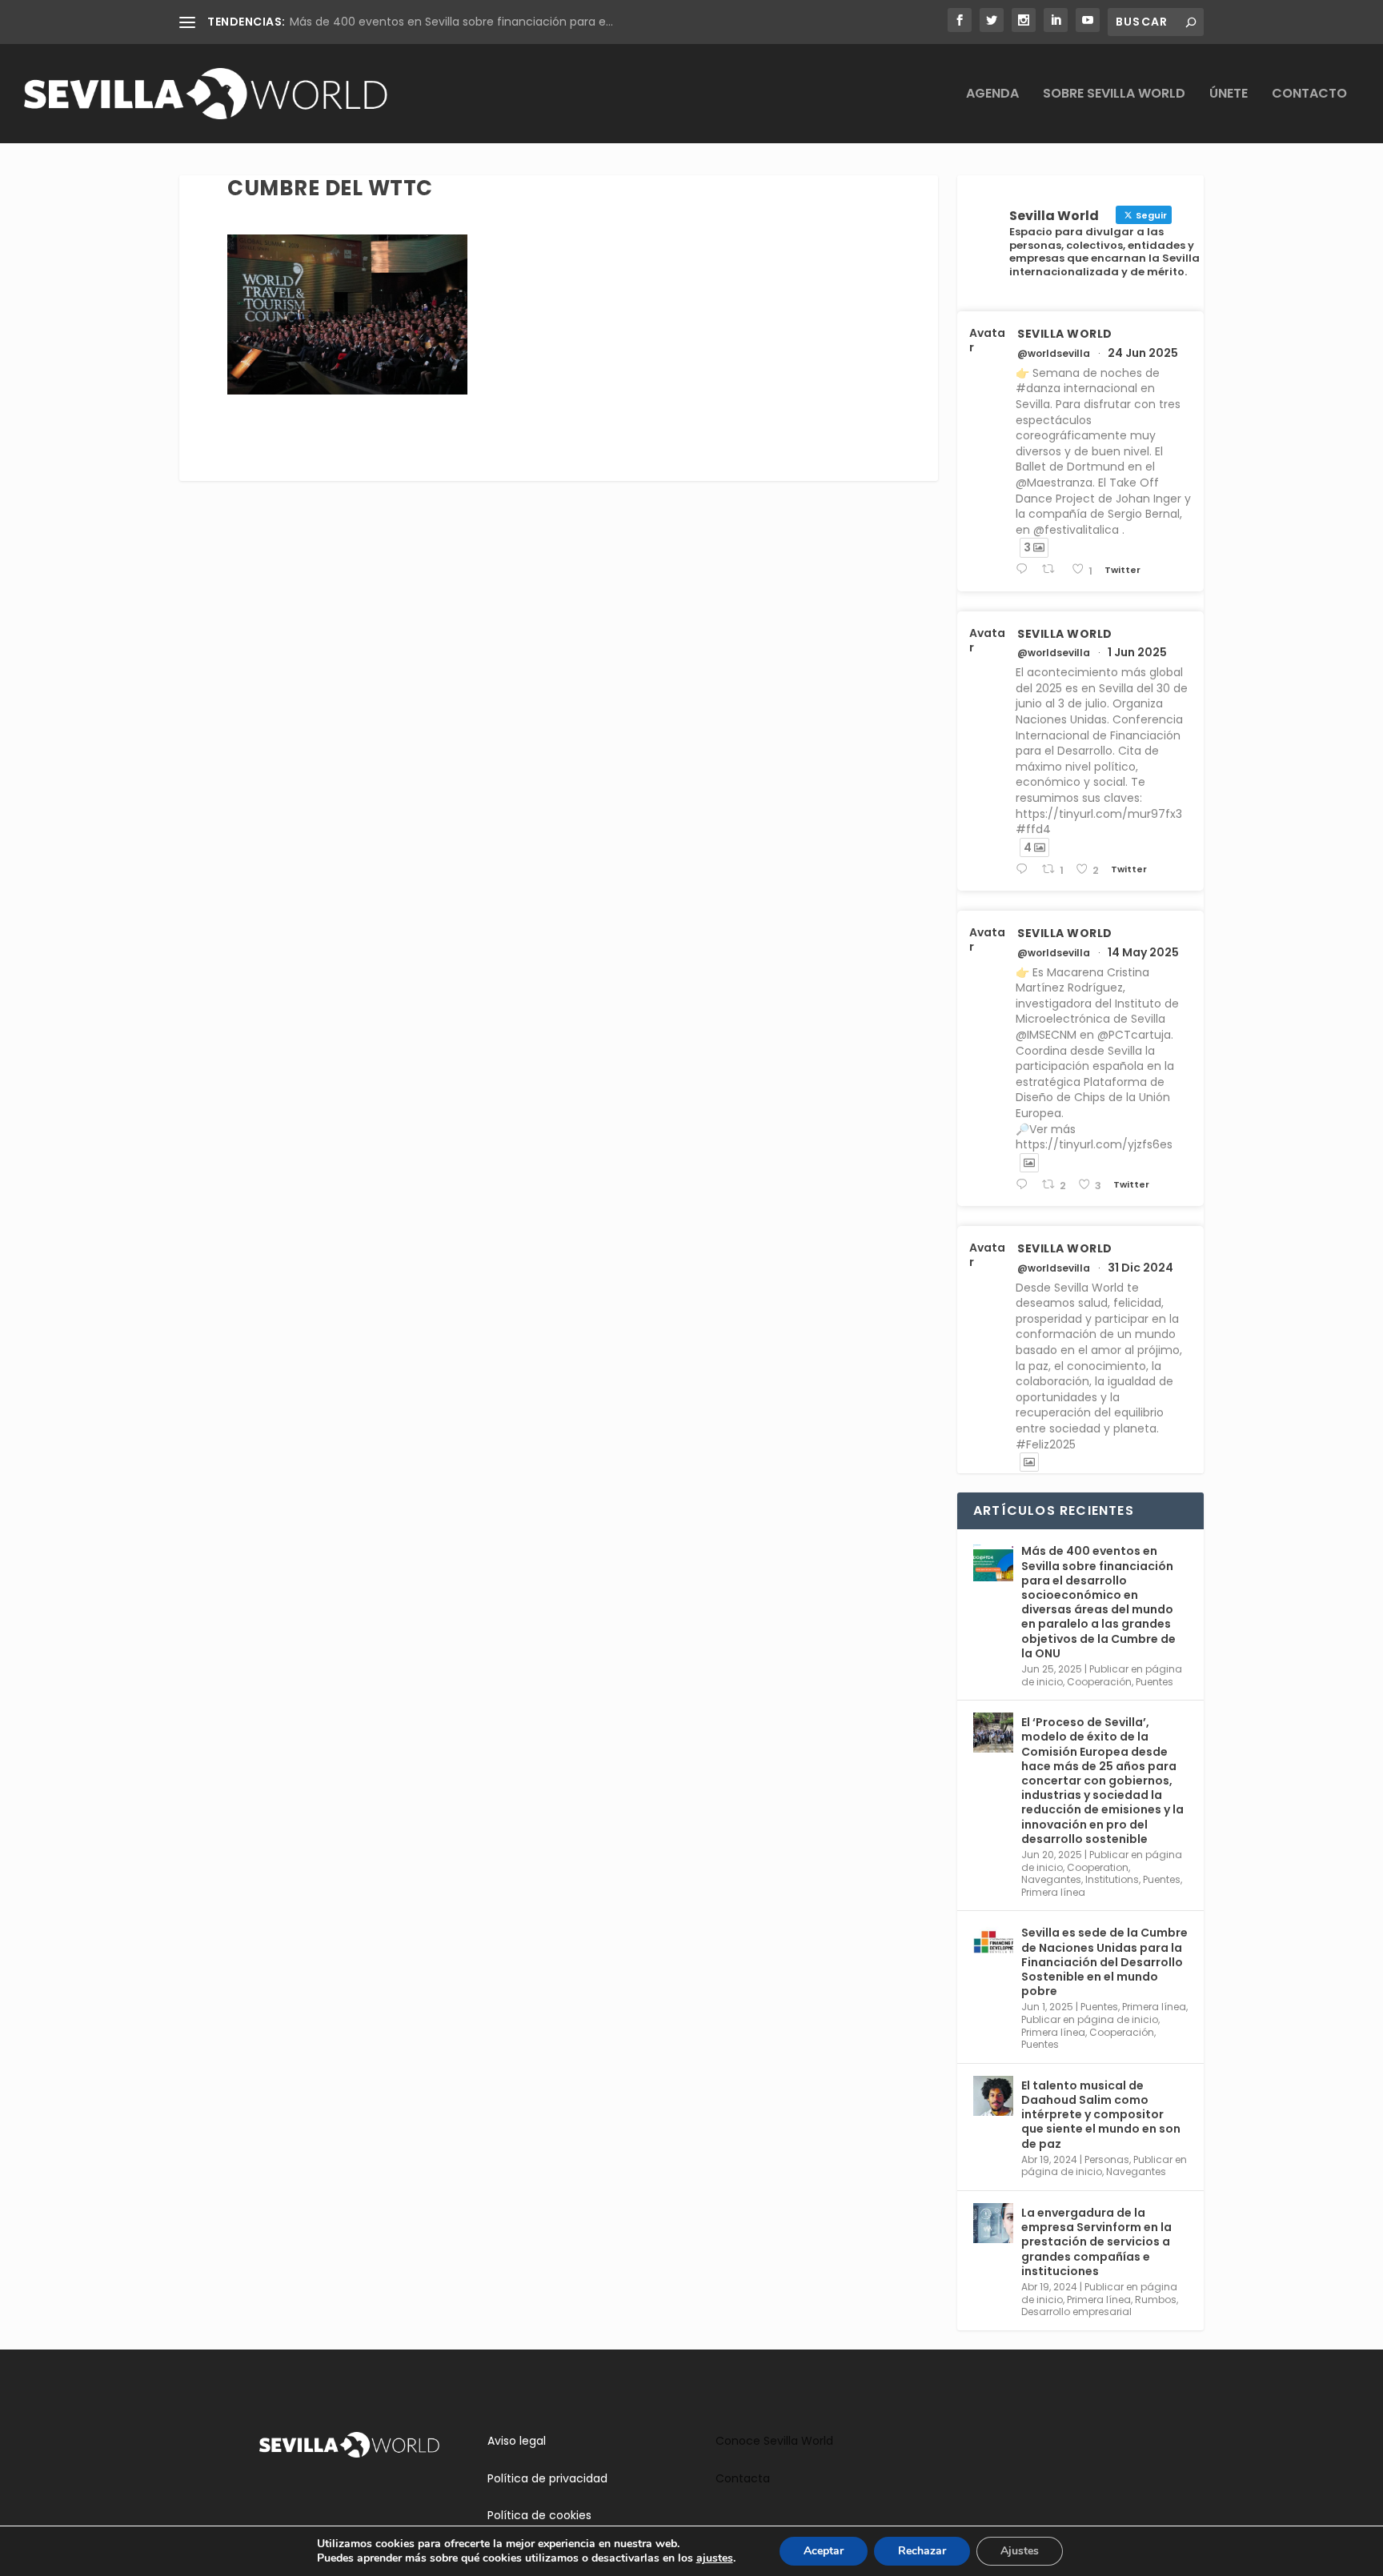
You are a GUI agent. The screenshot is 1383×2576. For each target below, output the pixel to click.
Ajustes (1020, 2551)
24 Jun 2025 (1143, 353)
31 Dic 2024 (1140, 1268)
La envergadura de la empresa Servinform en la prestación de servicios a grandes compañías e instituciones (1096, 2242)
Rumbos (1156, 2300)
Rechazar (922, 2551)
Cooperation (1098, 1867)
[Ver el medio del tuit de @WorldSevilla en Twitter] (1029, 1163)
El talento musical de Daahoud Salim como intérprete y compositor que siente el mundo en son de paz (1101, 2115)
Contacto (1309, 95)
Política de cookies (539, 2515)
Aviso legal (517, 2441)
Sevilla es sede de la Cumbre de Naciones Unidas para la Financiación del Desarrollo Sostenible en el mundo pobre (1104, 1962)
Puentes (1155, 1682)
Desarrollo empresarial (1076, 2312)
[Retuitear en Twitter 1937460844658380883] (1052, 569)
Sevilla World (1065, 334)
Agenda (992, 95)
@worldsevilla (1054, 354)
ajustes (715, 2558)
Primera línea (1053, 1892)
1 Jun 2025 (1137, 652)
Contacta (743, 2478)
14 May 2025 (1143, 952)
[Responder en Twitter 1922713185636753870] (1025, 1185)
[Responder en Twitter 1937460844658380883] (1025, 569)
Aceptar (824, 2551)
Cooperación (1099, 1682)
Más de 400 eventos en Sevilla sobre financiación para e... (451, 22)
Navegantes (1051, 1879)
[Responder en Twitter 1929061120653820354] (1025, 869)
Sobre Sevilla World (1114, 95)
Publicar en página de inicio (1090, 2019)
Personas (1107, 2159)
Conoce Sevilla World (774, 2441)
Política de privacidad (547, 2478)
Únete (1229, 95)
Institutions (1112, 1879)
